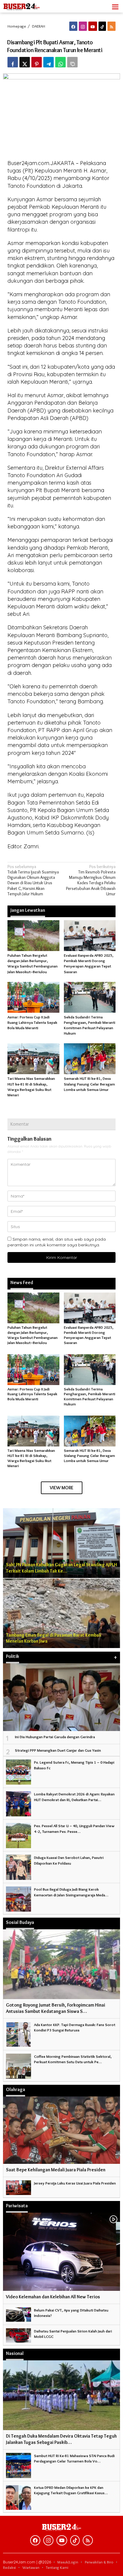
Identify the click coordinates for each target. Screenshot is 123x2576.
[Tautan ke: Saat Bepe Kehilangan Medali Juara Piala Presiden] (61, 2130)
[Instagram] (83, 26)
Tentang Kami (57, 2567)
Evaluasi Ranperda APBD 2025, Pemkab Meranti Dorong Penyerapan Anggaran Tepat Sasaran (89, 1335)
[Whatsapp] (60, 62)
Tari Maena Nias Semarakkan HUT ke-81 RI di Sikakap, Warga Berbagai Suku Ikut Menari (31, 1458)
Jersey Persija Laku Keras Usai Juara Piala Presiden (75, 2183)
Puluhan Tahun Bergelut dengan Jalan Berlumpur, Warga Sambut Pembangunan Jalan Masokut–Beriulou (33, 1335)
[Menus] (115, 6)
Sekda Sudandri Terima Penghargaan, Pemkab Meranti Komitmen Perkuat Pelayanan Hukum (90, 1397)
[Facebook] (73, 26)
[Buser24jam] (30, 5)
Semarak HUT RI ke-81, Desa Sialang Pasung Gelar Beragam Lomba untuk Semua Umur (89, 1084)
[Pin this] (37, 62)
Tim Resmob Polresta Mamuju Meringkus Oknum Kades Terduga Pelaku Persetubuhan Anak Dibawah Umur (91, 880)
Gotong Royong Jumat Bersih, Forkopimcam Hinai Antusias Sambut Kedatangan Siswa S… (56, 2008)
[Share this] (13, 62)
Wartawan (31, 2567)
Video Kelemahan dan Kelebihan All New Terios (53, 2297)
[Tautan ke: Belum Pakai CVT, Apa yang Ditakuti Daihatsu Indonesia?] (19, 2313)
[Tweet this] (25, 62)
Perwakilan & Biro (99, 2562)
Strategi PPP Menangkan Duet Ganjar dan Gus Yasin (58, 1750)
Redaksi (9, 2567)
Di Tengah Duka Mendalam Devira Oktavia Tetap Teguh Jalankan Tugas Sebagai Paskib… (61, 2439)
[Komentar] (72, 62)
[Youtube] (93, 26)
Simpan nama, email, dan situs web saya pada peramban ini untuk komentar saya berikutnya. (57, 1242)
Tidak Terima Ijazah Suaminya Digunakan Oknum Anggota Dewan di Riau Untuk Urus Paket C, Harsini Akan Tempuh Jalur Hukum (33, 880)
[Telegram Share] (49, 62)
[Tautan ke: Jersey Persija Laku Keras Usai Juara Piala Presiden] (19, 2186)
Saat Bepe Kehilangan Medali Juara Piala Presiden (56, 2170)
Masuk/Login (68, 2562)
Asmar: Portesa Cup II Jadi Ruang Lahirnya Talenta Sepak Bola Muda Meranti (32, 1022)
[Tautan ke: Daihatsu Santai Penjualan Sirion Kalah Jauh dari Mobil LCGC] (19, 2334)
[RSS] (112, 26)
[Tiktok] (102, 26)
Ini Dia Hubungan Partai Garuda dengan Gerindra (55, 1737)
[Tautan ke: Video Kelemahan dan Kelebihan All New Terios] (61, 2252)
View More (62, 1488)
